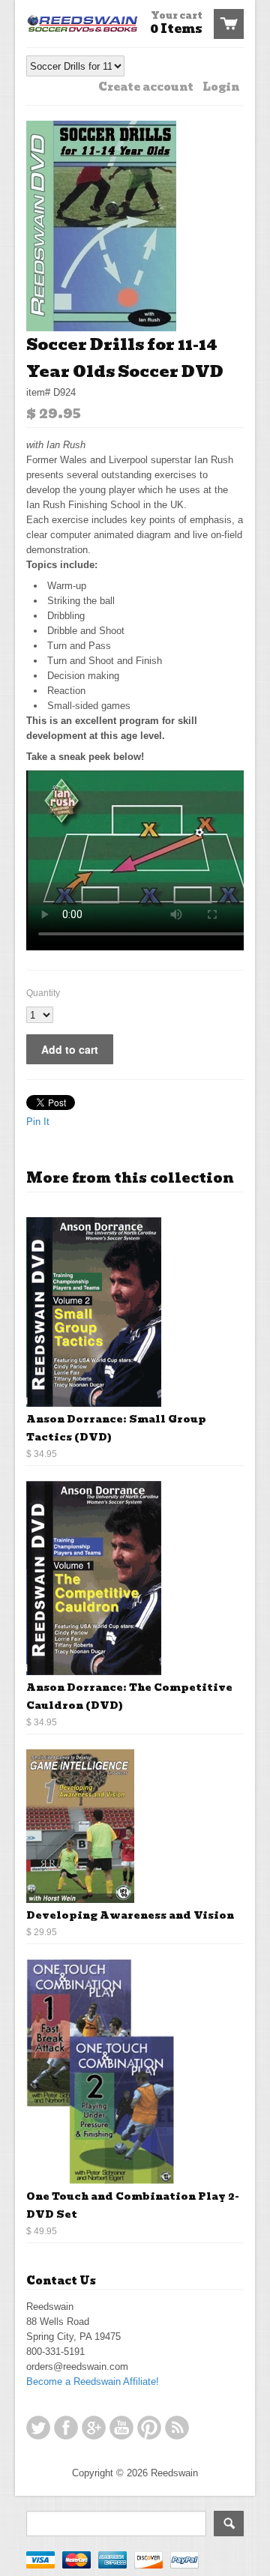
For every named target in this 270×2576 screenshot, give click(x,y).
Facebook (66, 2428)
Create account (146, 87)
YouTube (121, 2428)
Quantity (43, 993)
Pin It (38, 1122)
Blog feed (177, 2428)
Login (221, 87)
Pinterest (149, 2428)
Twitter (38, 2428)
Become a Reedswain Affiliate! (93, 2382)
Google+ (94, 2428)
